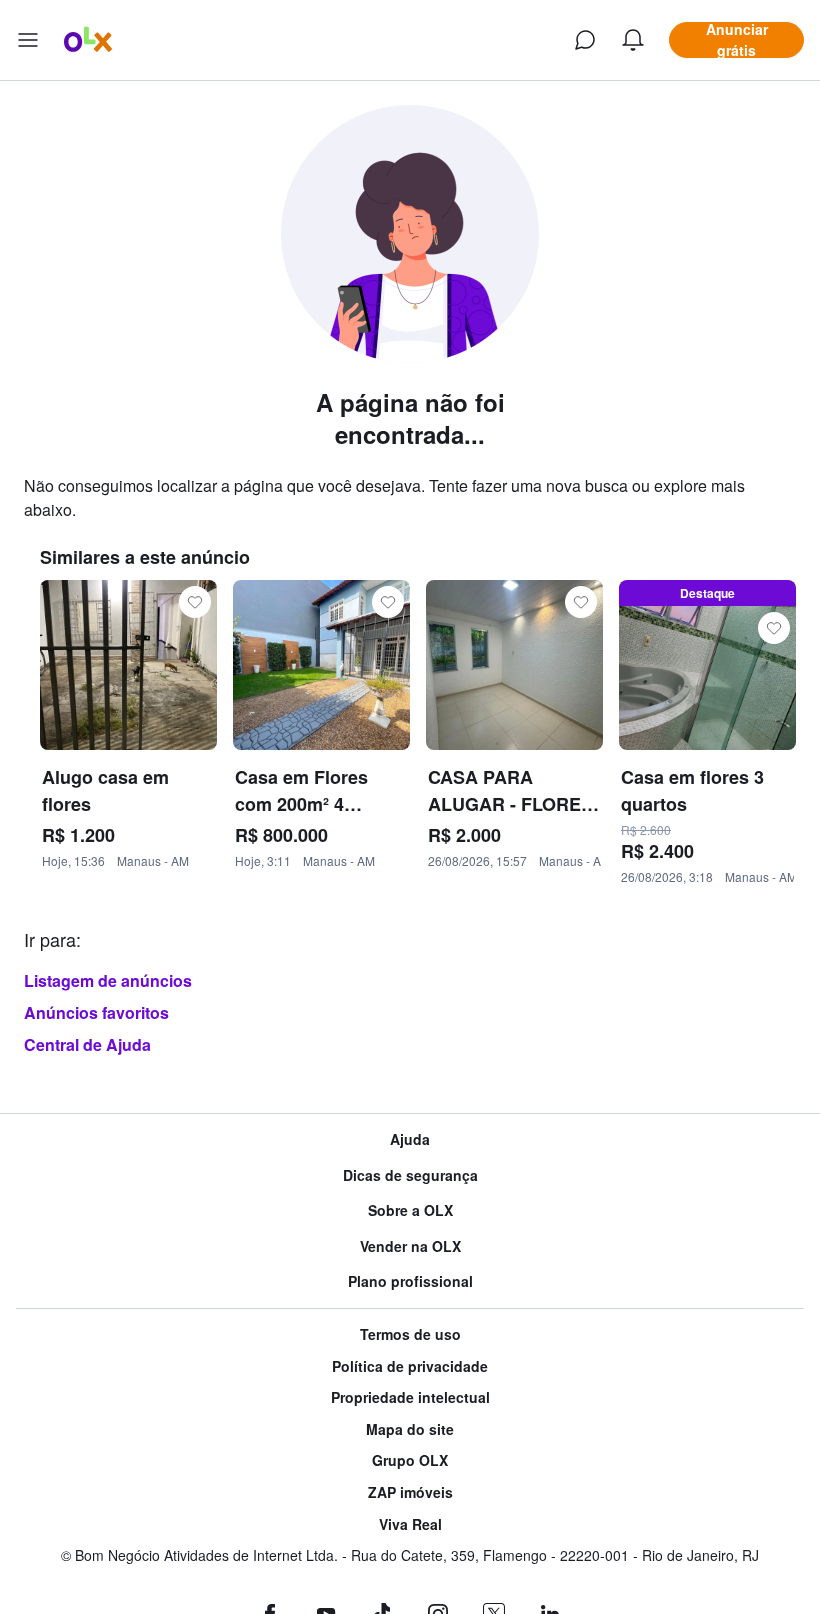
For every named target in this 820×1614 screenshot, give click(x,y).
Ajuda (410, 1139)
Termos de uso (410, 1334)
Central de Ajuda (87, 1044)
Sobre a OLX (410, 1210)
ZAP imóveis (410, 1492)
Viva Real (410, 1524)
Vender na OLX (410, 1246)
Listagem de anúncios (108, 980)
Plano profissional (410, 1281)
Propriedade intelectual (410, 1397)
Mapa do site (410, 1429)
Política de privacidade (410, 1366)
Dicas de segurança (410, 1175)
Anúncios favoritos (96, 1012)
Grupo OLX (410, 1460)
